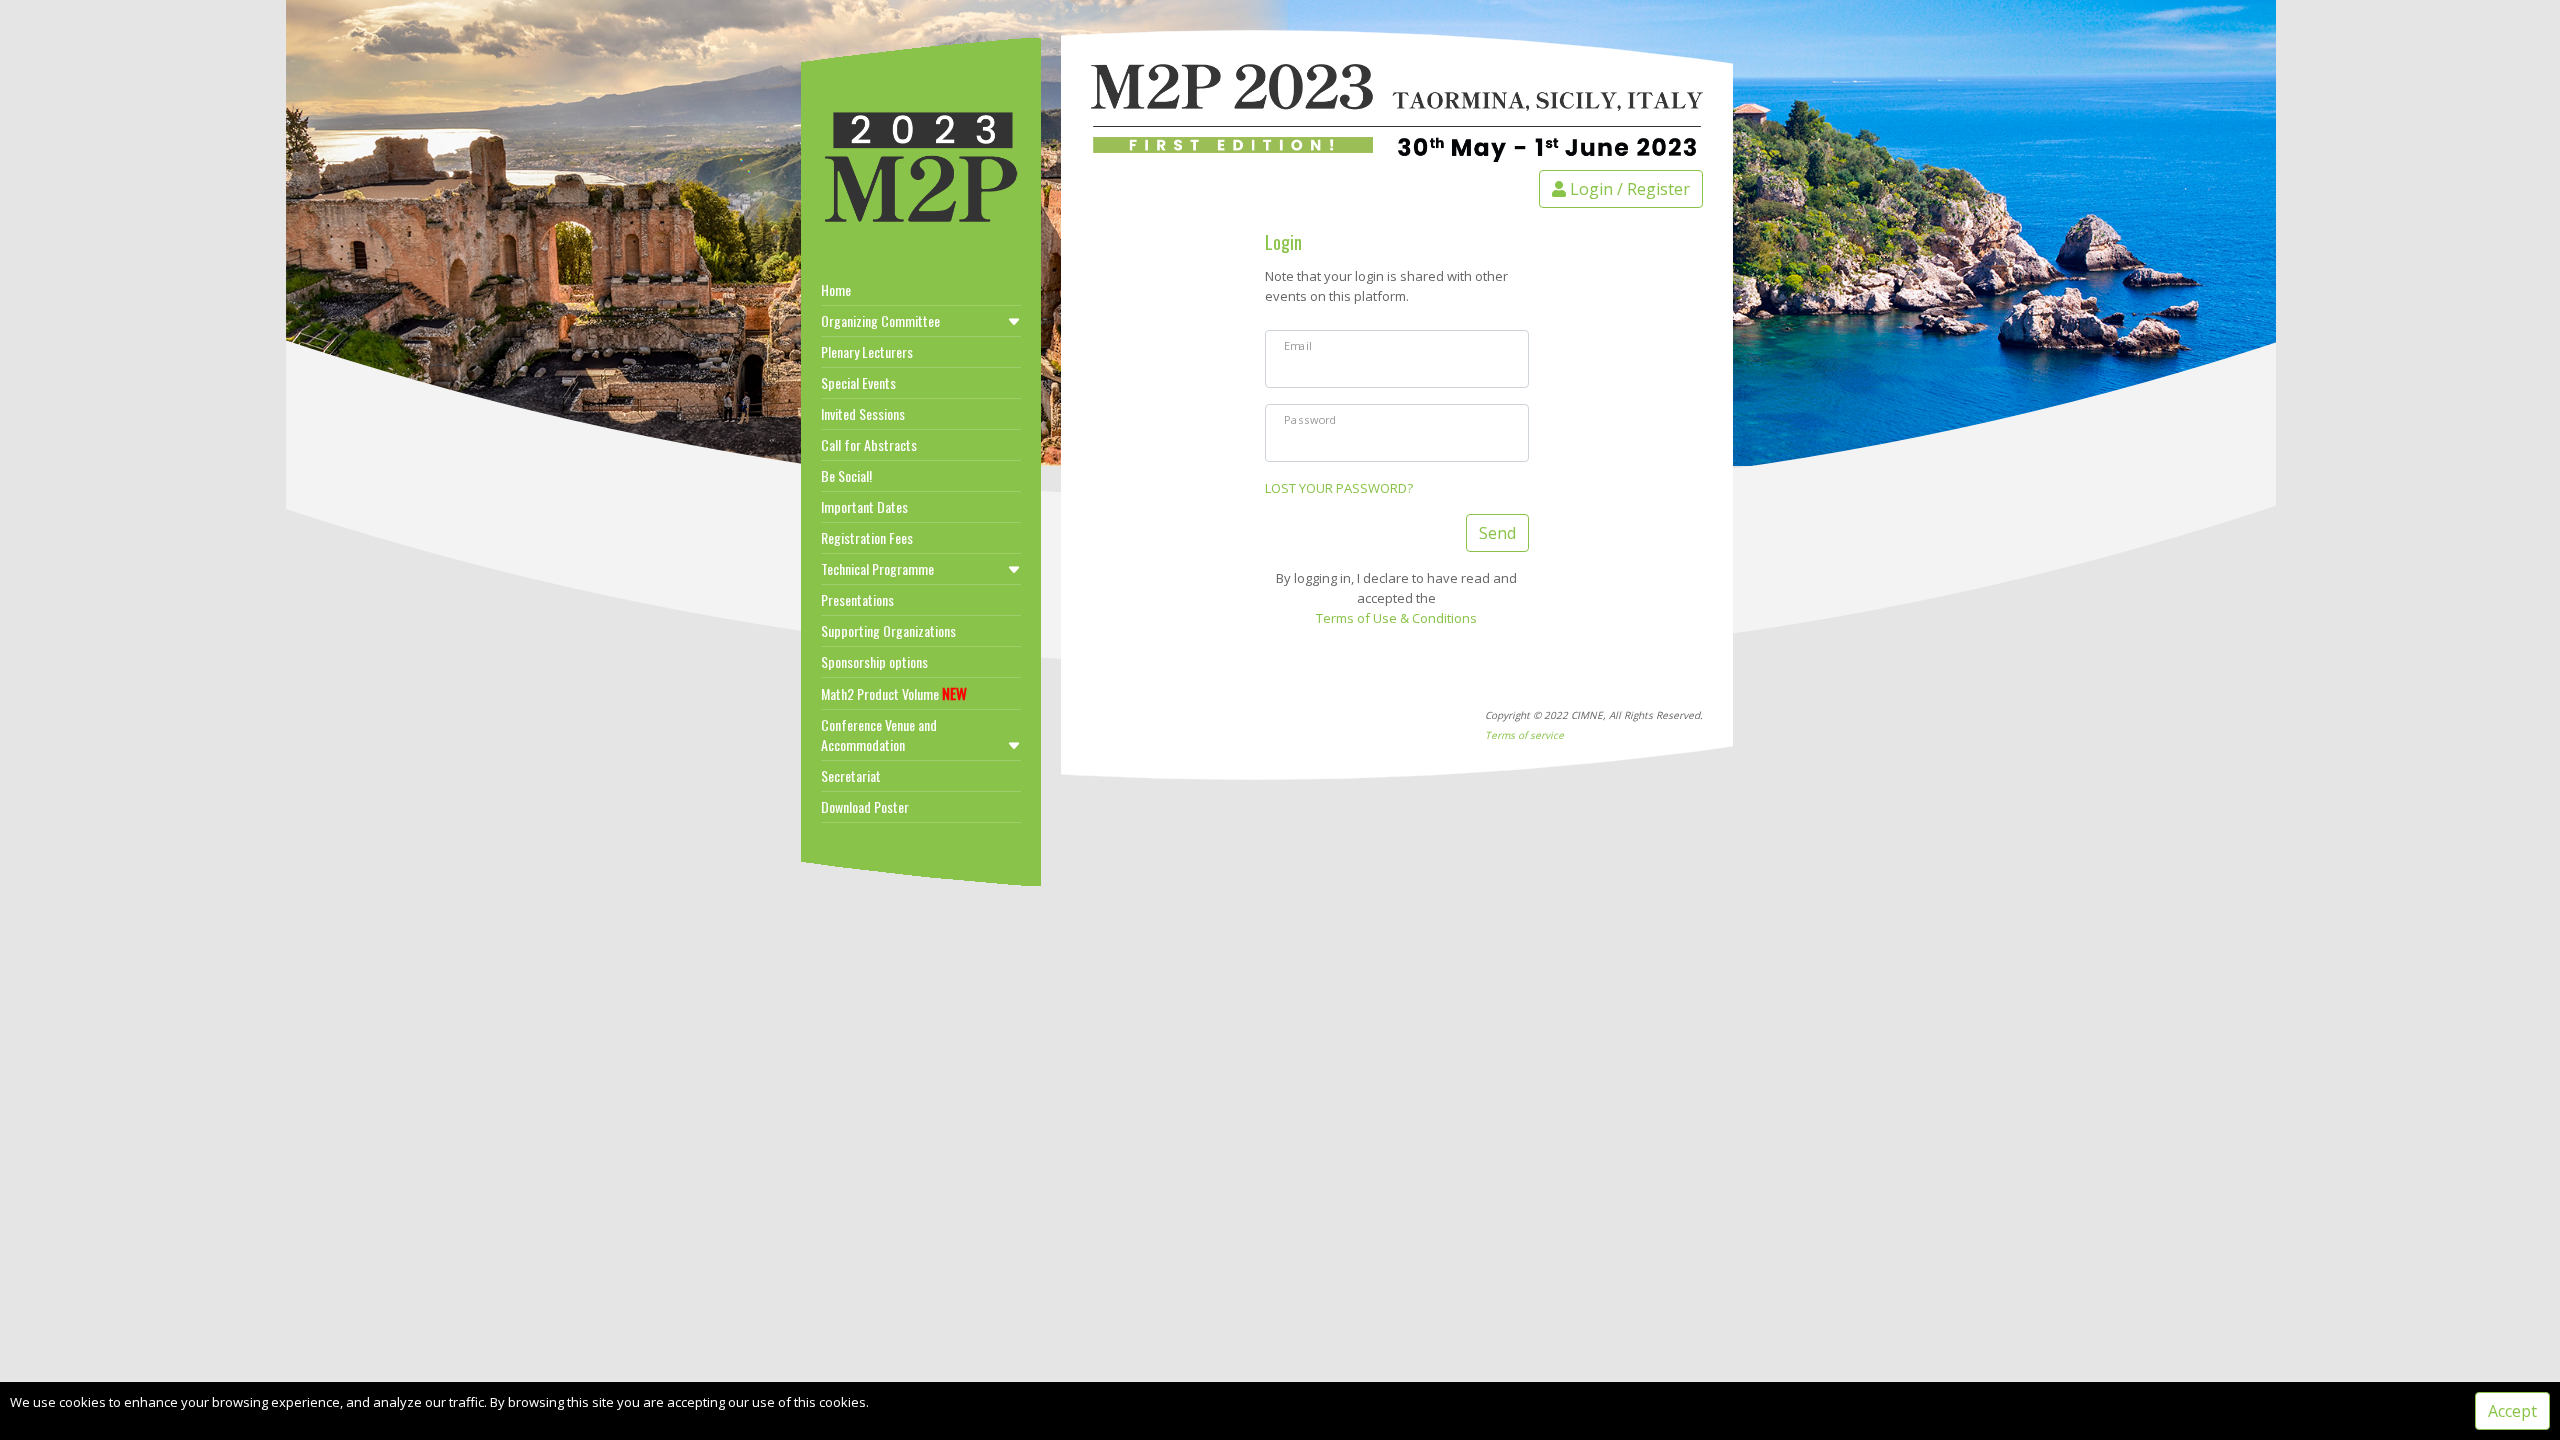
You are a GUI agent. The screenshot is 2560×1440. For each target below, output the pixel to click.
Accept (2512, 1411)
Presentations (857, 599)
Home (836, 289)
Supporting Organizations (888, 630)
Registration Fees (867, 537)
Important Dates (864, 506)
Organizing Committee (880, 320)
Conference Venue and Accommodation (879, 734)
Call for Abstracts (869, 444)
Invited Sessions (863, 413)
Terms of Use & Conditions (1396, 618)
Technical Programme (877, 568)
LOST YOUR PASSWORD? (1339, 488)
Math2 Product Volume (894, 693)
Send (1497, 533)
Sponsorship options (874, 661)
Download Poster (865, 806)
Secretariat (851, 775)
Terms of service (1524, 735)
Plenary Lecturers (867, 351)
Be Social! (846, 475)
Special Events (858, 382)
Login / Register (1628, 189)
